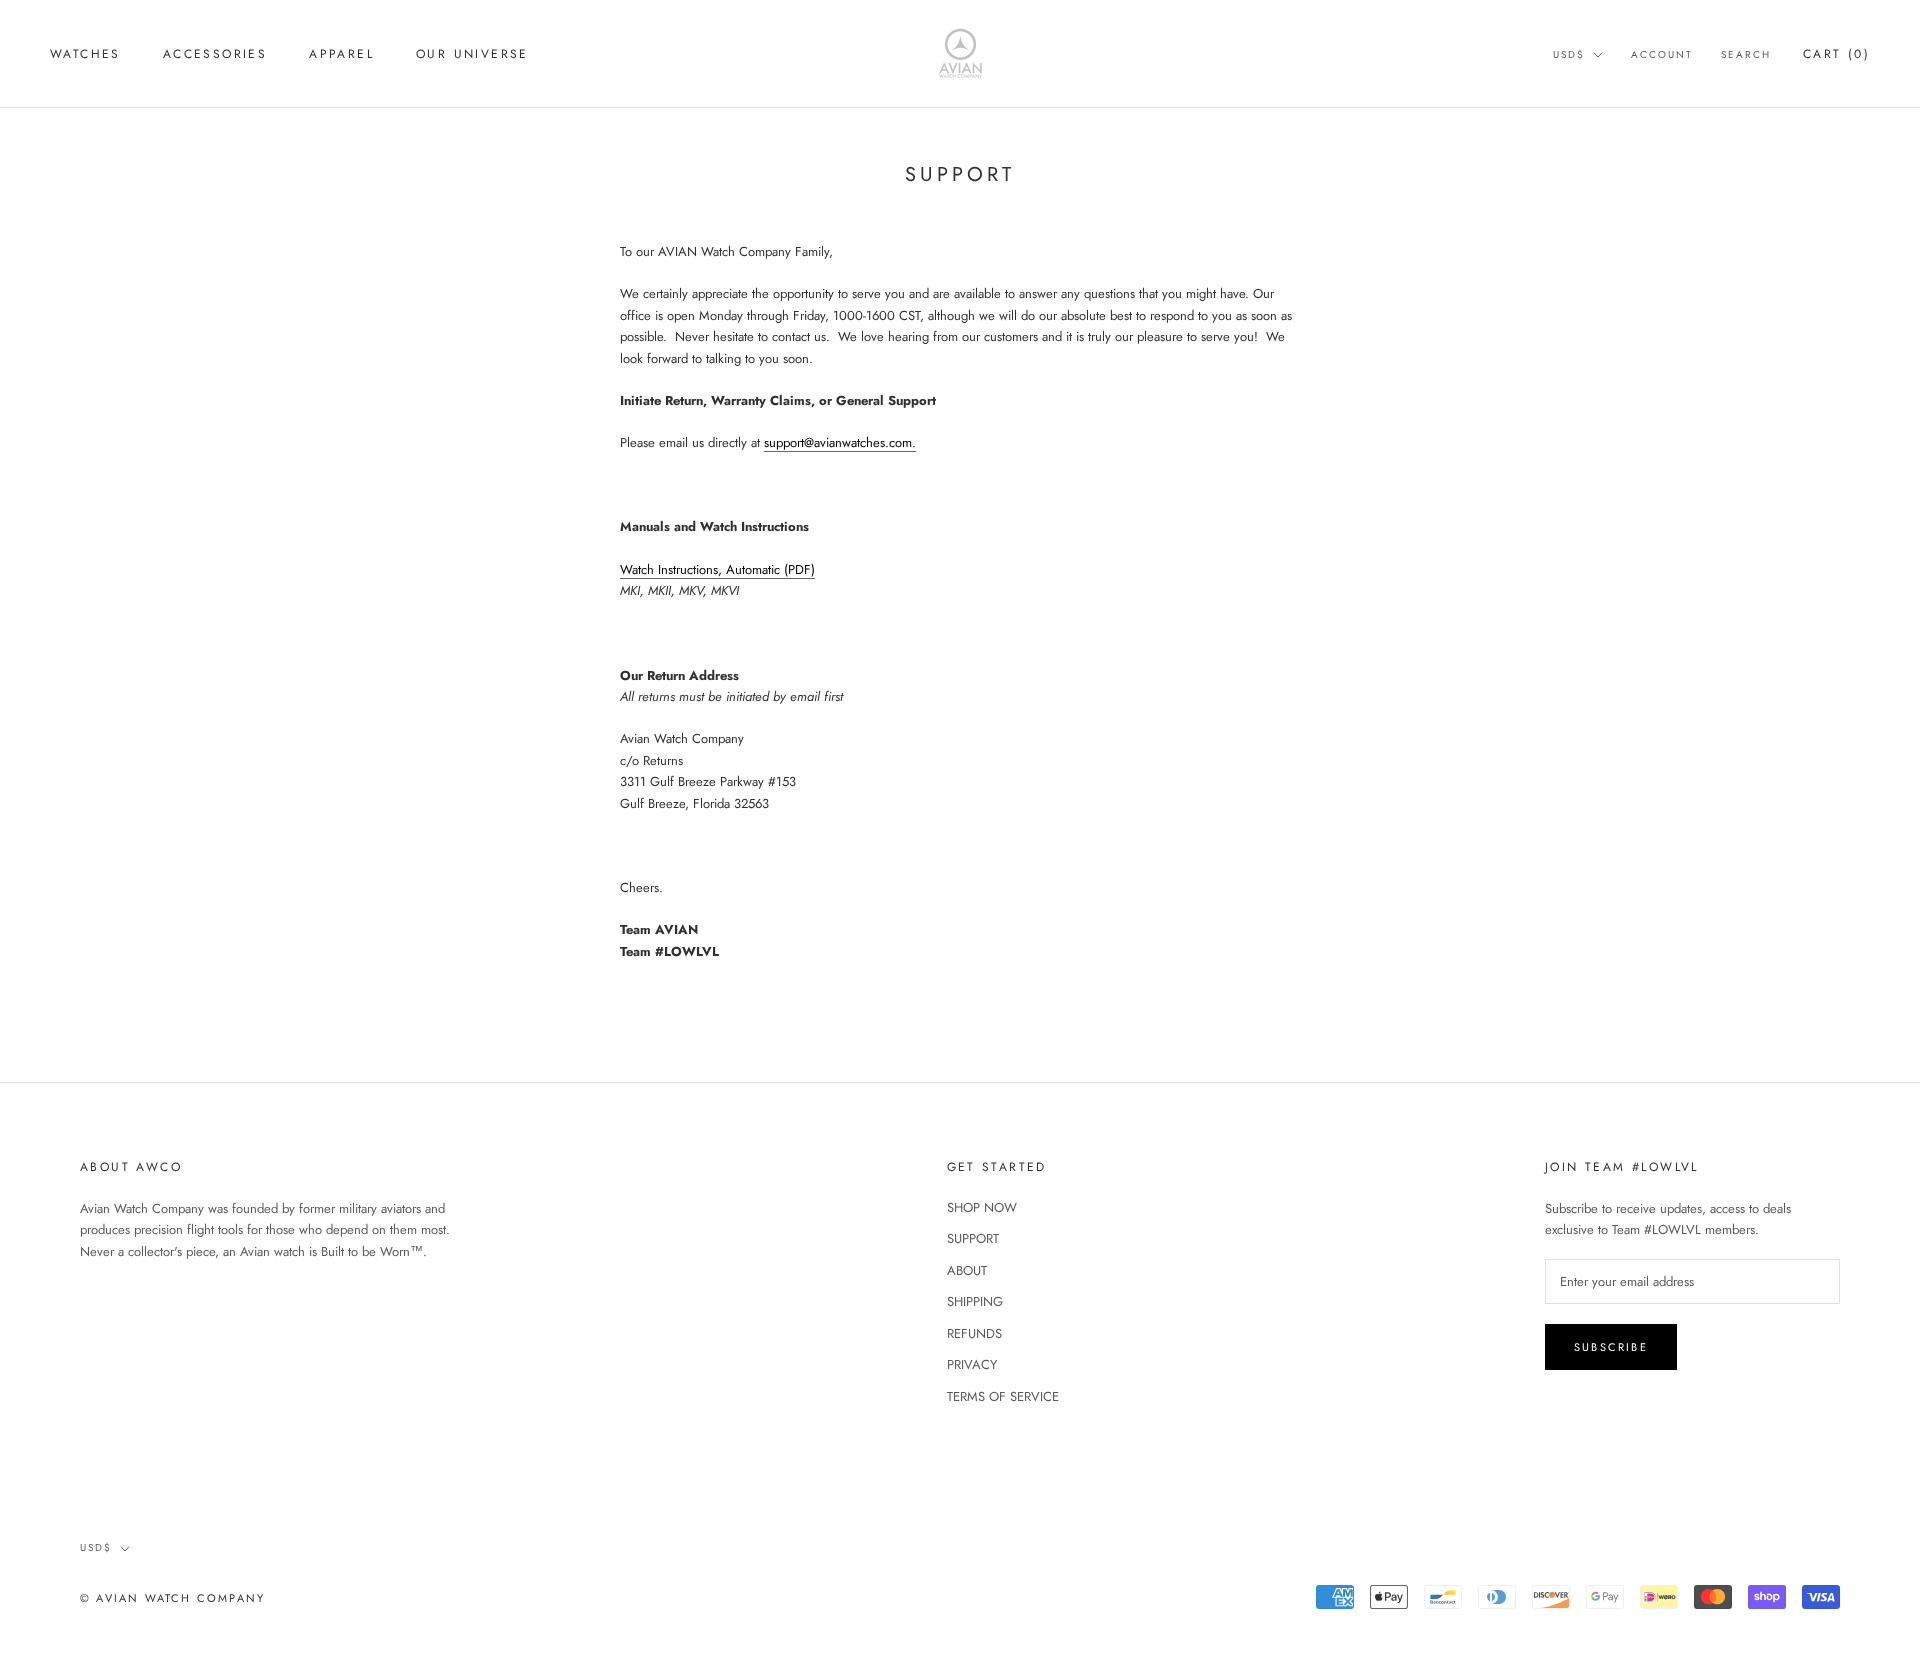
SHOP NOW (982, 1207)
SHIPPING (975, 1301)
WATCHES (85, 54)
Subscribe (1611, 1347)
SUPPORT (973, 1238)
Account (1662, 54)
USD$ (1569, 54)
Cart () (1836, 54)
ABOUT (967, 1270)
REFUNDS (974, 1333)
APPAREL (341, 54)
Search (1746, 54)
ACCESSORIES (215, 54)
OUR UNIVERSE (472, 54)
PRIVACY (972, 1364)
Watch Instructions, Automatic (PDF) (717, 569)
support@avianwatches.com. (840, 442)
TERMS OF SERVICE (1003, 1396)
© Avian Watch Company (172, 1598)
